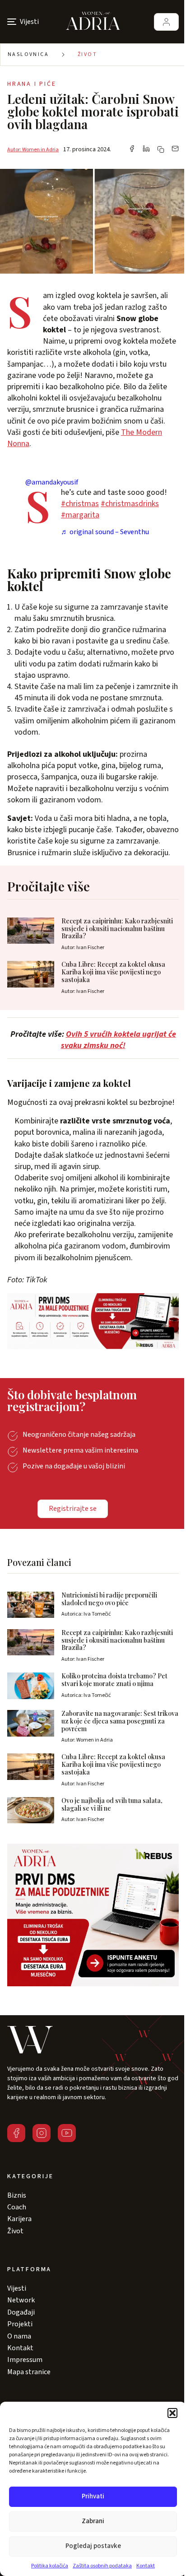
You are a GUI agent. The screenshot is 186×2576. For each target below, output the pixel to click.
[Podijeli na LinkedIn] (146, 149)
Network (21, 2300)
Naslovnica (28, 54)
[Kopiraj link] (161, 149)
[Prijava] (166, 22)
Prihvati (93, 2496)
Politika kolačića (50, 2566)
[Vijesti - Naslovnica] (93, 22)
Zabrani (93, 2521)
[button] (172, 2413)
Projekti (20, 2324)
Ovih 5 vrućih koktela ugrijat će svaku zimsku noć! (119, 1040)
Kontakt (146, 2566)
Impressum (25, 2360)
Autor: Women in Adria (33, 150)
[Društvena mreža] (16, 2133)
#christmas (80, 504)
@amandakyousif (52, 482)
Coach (17, 2207)
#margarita (80, 515)
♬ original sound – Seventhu (105, 532)
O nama (19, 2336)
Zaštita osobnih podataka (102, 2566)
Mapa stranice (29, 2372)
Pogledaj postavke (93, 2546)
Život (87, 54)
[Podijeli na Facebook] (132, 149)
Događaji (21, 2312)
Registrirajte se (73, 1509)
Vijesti (17, 2288)
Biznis (17, 2195)
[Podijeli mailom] (175, 149)
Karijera (19, 2219)
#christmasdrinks (130, 504)
